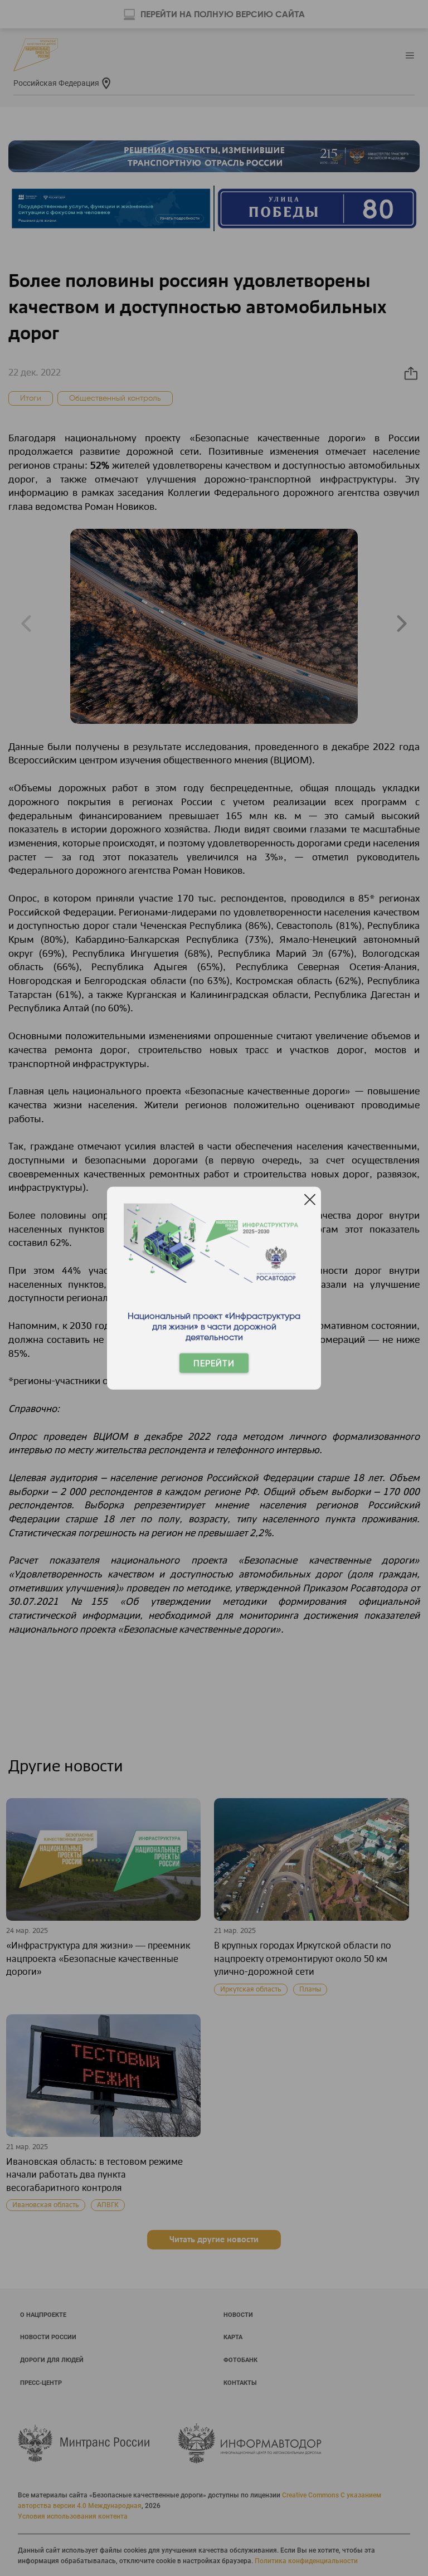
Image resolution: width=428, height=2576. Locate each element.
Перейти (214, 1363)
